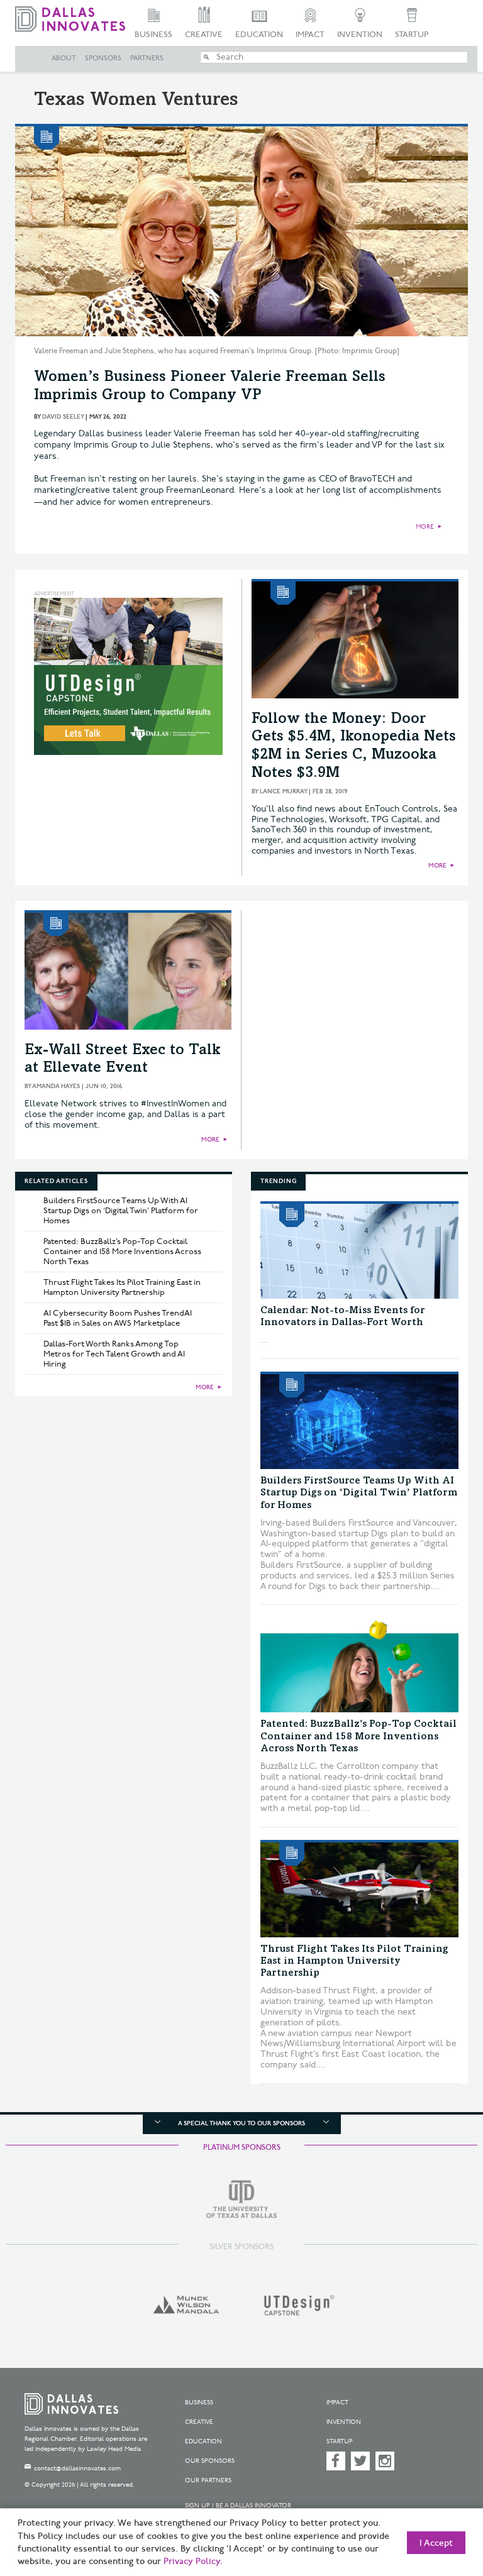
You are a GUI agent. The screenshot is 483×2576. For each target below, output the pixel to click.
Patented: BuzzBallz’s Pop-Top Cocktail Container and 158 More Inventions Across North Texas (122, 1252)
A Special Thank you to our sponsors (241, 2123)
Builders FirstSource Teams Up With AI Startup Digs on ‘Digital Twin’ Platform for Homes (121, 1211)
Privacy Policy (192, 2562)
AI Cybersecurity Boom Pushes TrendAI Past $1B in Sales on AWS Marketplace (118, 1318)
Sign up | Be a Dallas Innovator (238, 2506)
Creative (204, 35)
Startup (412, 35)
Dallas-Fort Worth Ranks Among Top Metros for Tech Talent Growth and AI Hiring (114, 1354)
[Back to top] (442, 2507)
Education (259, 35)
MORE (425, 527)
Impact (310, 35)
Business (153, 35)
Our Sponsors (210, 2461)
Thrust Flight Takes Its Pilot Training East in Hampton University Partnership (122, 1287)
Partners (147, 58)
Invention (360, 35)
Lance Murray (283, 791)
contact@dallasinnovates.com (77, 2469)
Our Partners (208, 2480)
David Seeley (63, 417)
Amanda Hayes (56, 1086)
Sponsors (103, 58)
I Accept (436, 2543)
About (64, 58)
